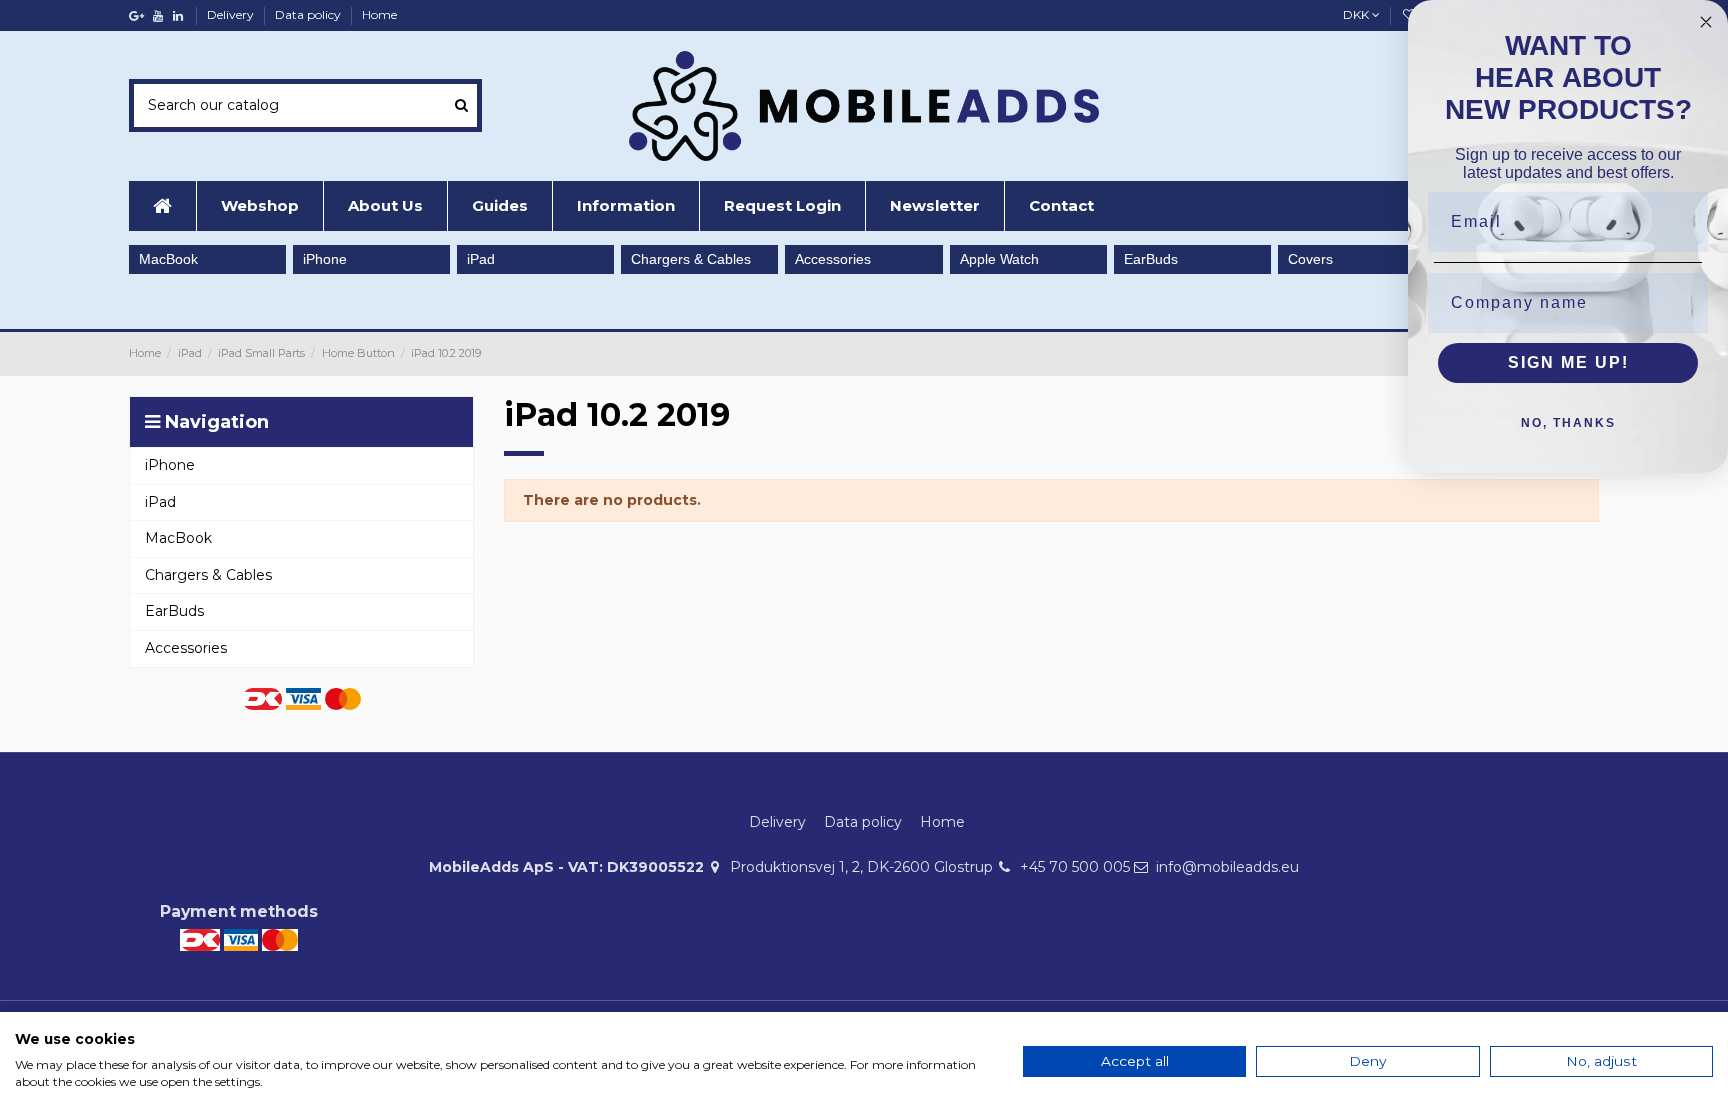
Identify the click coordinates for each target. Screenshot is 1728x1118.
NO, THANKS (1568, 423)
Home (379, 14)
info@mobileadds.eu (1227, 867)
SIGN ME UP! (1568, 362)
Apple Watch (999, 259)
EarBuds (1151, 259)
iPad (481, 259)
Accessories (833, 259)
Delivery (232, 14)
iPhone (325, 259)
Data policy (309, 14)
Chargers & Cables (691, 259)
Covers (1310, 259)
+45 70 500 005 (1075, 867)
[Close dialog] (1706, 22)
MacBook (168, 259)
